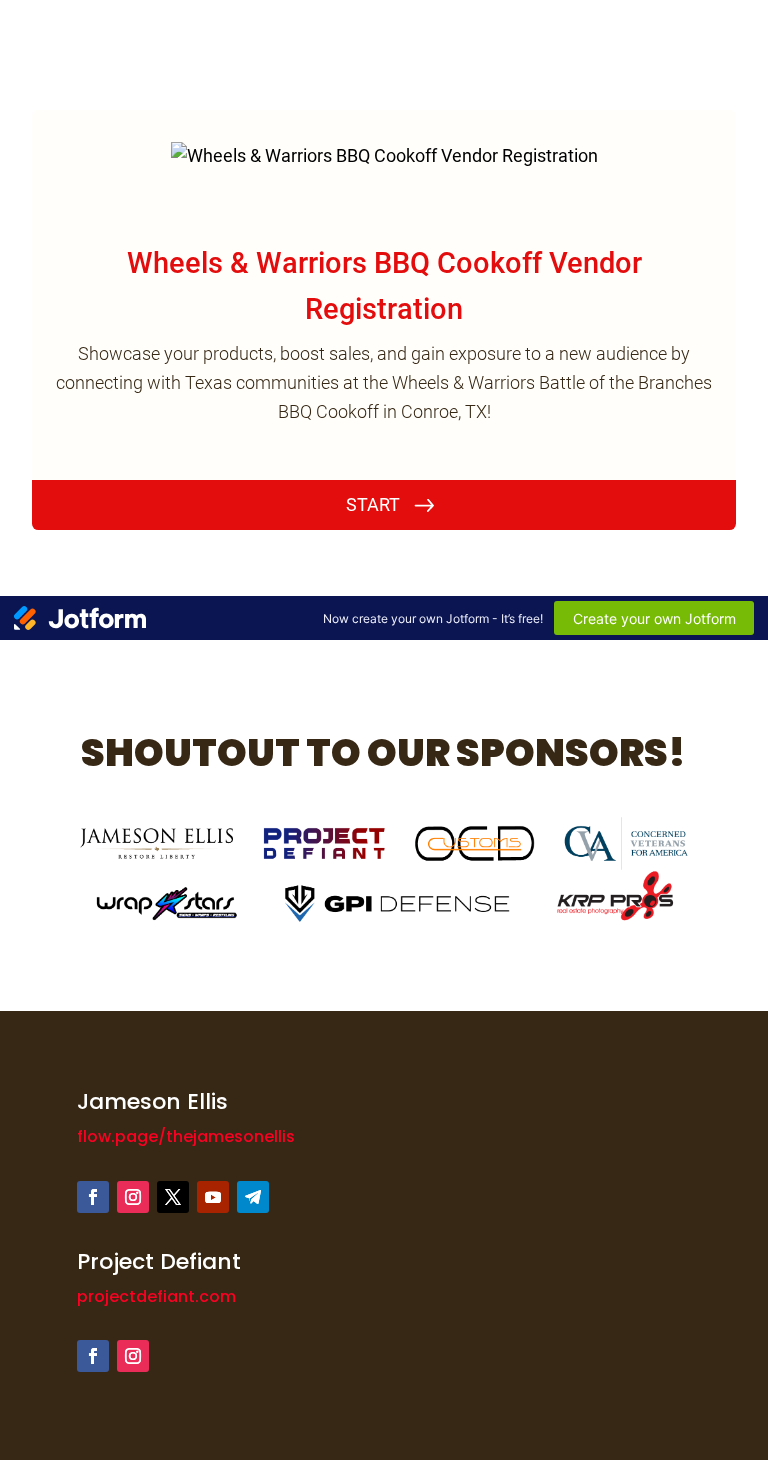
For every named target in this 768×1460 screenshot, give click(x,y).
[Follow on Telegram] (253, 1197)
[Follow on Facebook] (93, 1197)
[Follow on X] (173, 1197)
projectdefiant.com (156, 1296)
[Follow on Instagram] (133, 1197)
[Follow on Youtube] (213, 1197)
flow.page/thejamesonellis (186, 1136)
